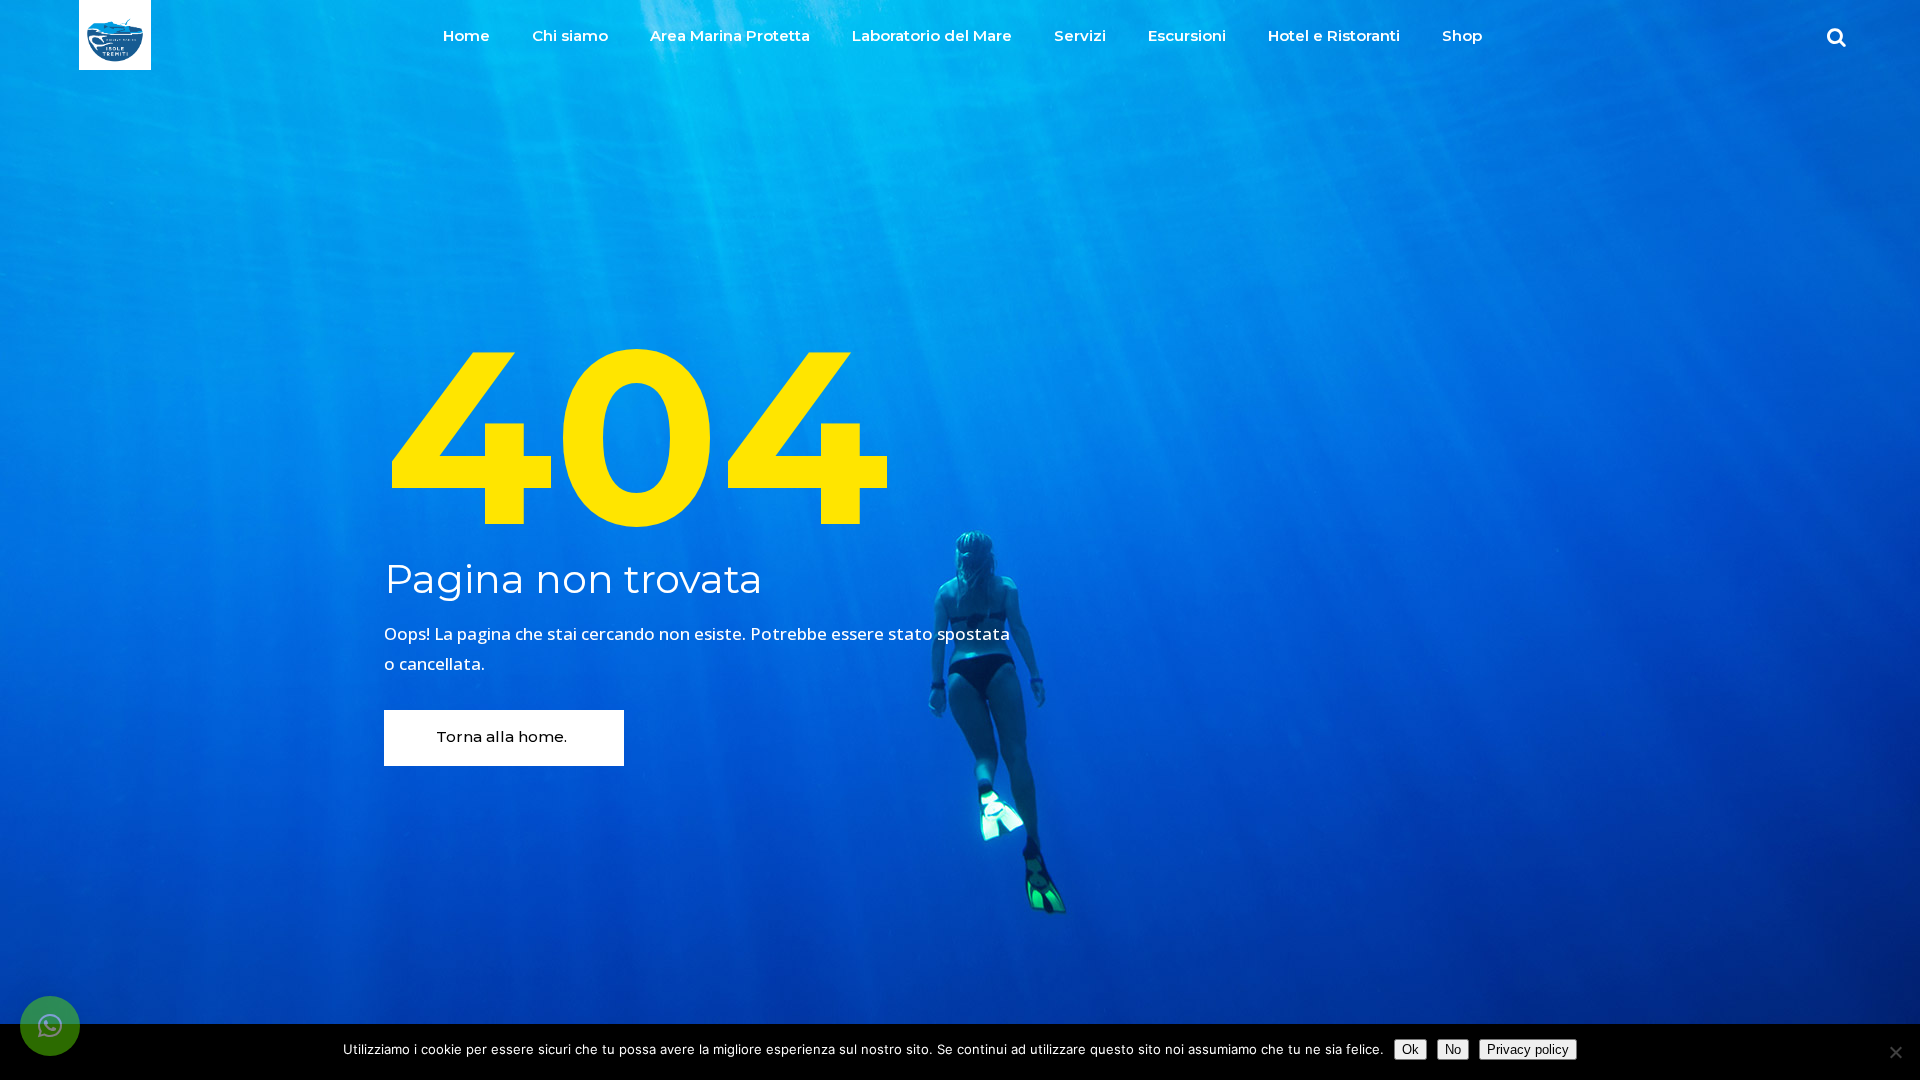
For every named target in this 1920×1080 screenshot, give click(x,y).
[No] (1895, 1052)
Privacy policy (1528, 1049)
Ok (1410, 1049)
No (1453, 1049)
